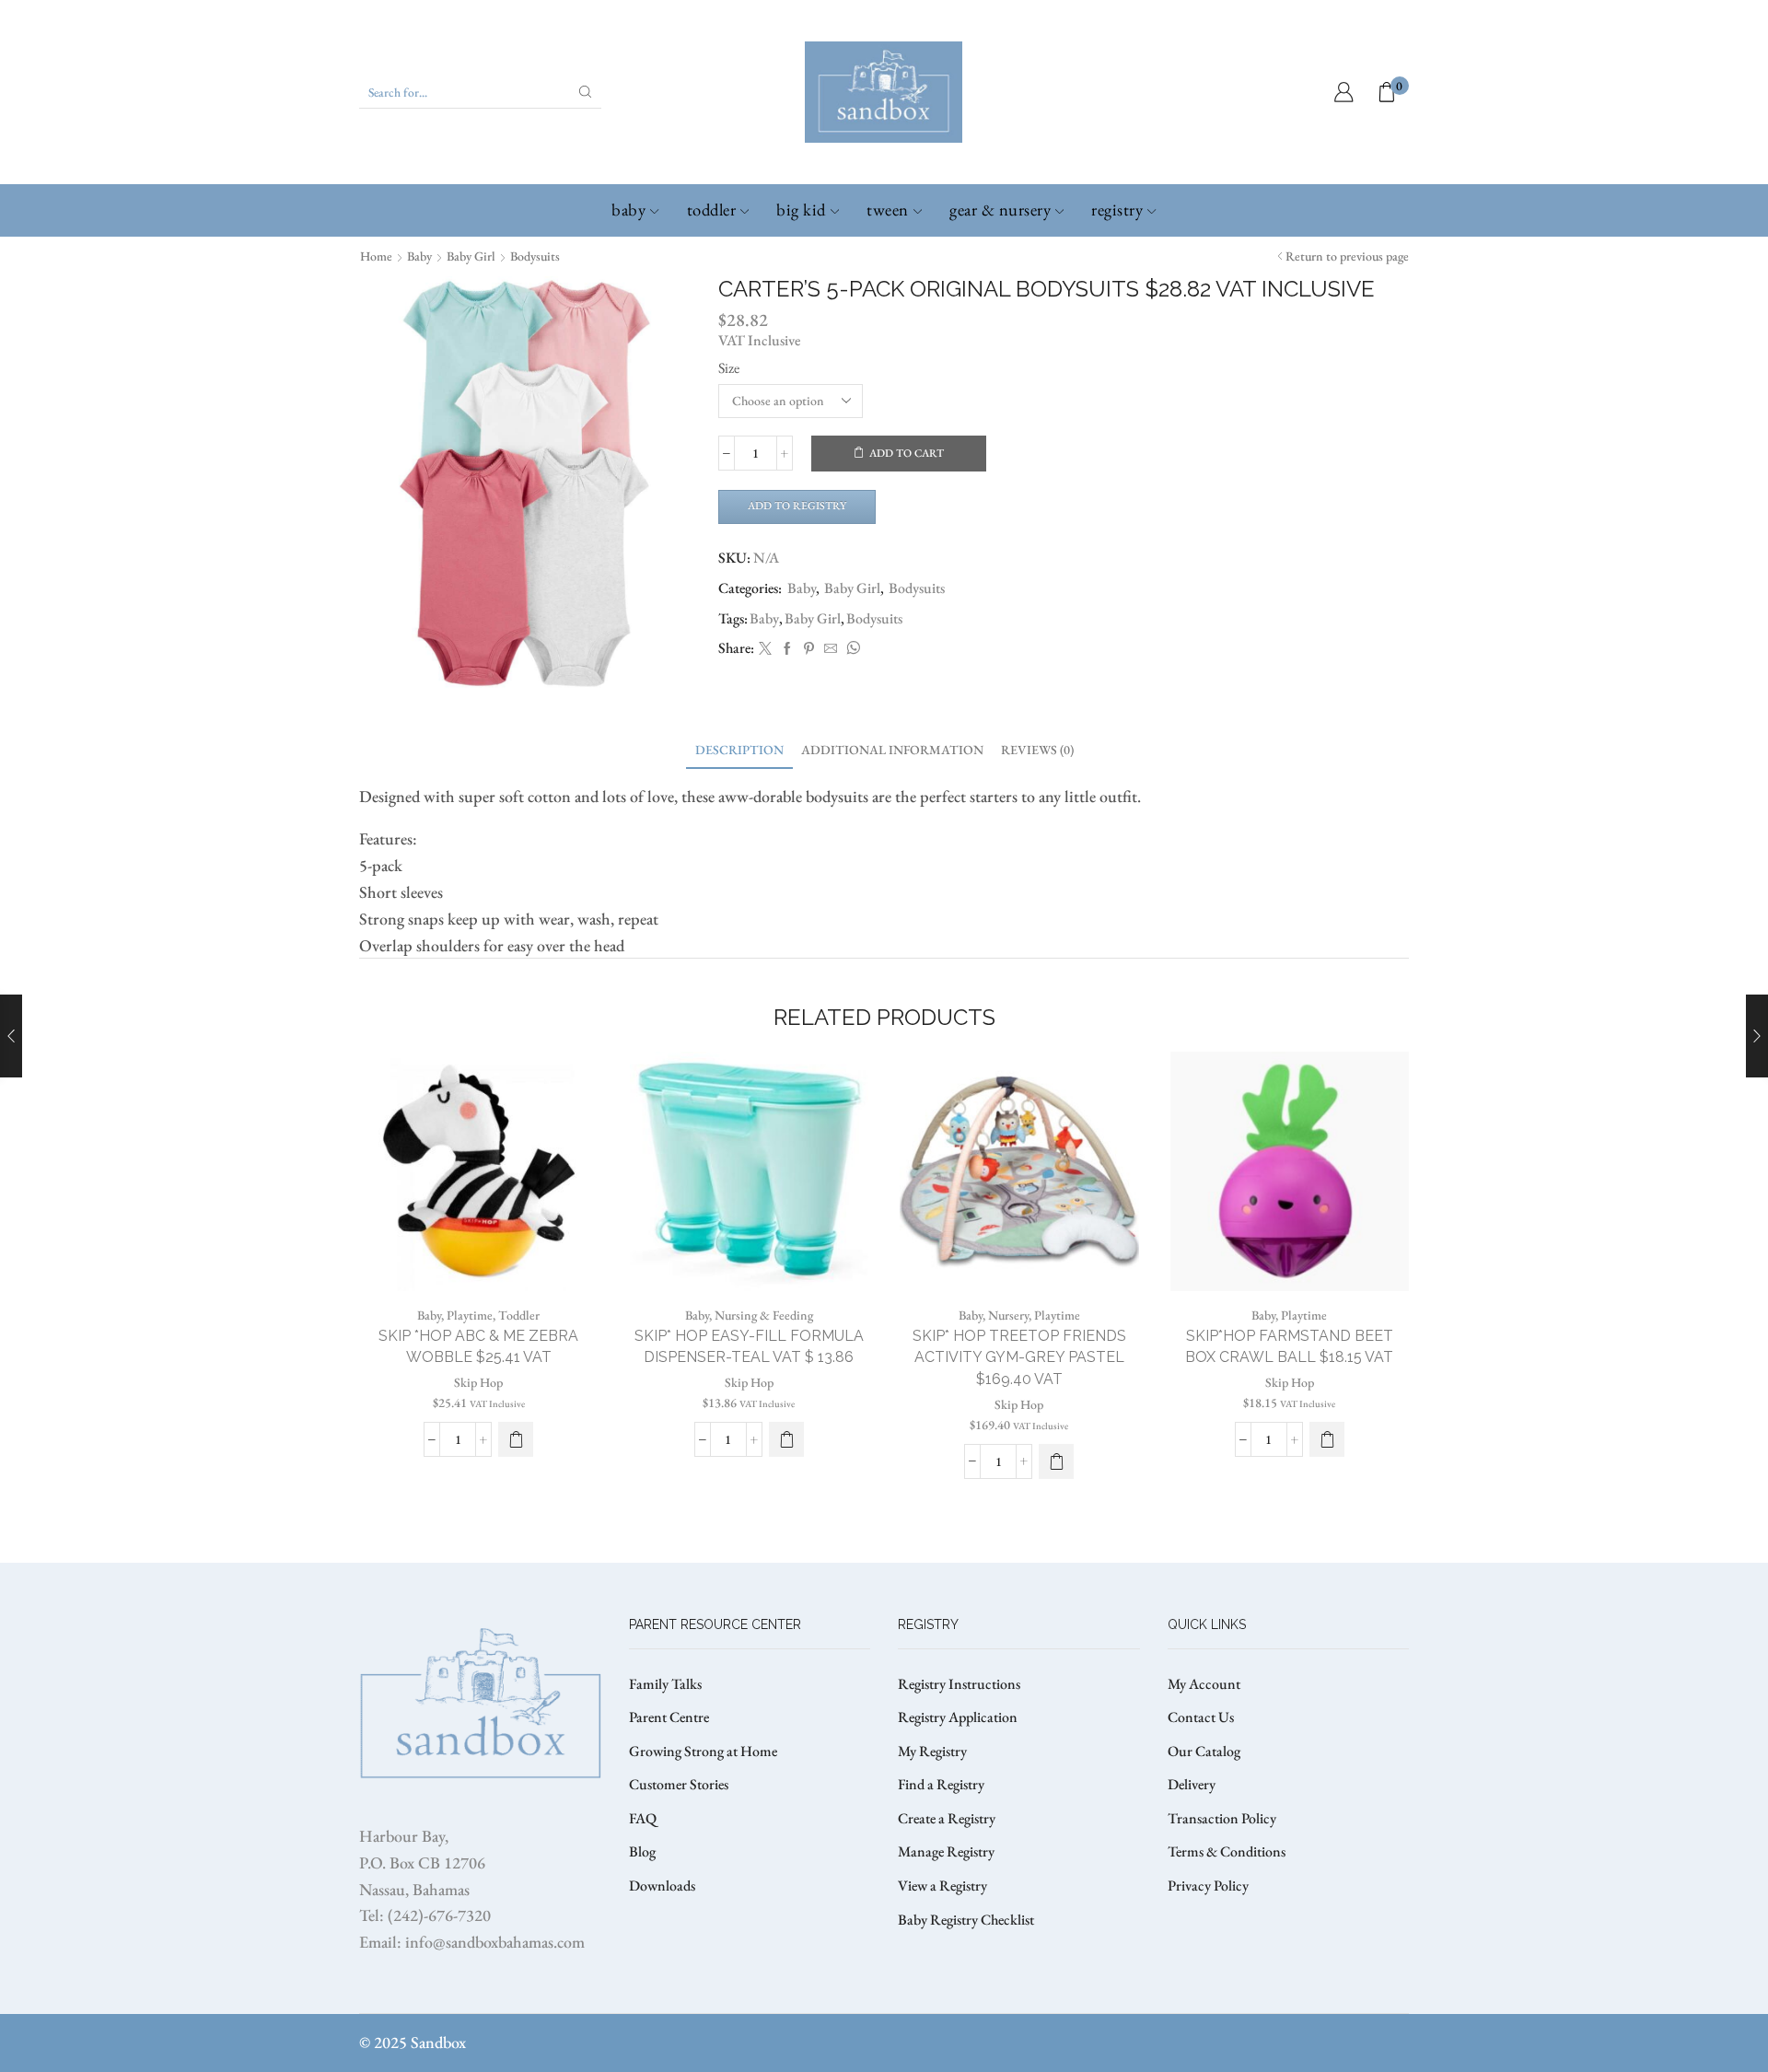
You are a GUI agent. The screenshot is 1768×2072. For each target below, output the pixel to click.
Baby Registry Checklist (966, 1920)
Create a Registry (947, 1818)
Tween (888, 210)
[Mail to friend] (831, 649)
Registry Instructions (959, 1684)
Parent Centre (669, 1717)
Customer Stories (679, 1784)
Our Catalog (1204, 1751)
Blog (642, 1851)
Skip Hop (478, 1382)
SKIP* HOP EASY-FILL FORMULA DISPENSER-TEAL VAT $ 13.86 (749, 1347)
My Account (1204, 1684)
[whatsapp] (851, 649)
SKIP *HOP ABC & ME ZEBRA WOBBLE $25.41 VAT (478, 1347)
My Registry (932, 1751)
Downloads (662, 1886)
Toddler (712, 210)
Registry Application (958, 1717)
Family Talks (665, 1684)
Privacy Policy (1208, 1886)
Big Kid (801, 210)
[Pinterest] (809, 649)
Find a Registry (941, 1784)
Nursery (1008, 1315)
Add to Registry (797, 506)
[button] (516, 1439)
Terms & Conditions (1227, 1851)
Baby (628, 210)
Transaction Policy (1222, 1818)
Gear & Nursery (1000, 210)
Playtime (470, 1315)
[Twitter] (765, 649)
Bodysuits (535, 256)
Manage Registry (946, 1851)
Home (376, 256)
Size (729, 368)
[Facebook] (787, 649)
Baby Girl (471, 256)
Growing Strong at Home (703, 1751)
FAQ (643, 1818)
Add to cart (907, 453)
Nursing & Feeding (764, 1315)
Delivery (1192, 1784)
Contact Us (1201, 1717)
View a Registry (942, 1886)
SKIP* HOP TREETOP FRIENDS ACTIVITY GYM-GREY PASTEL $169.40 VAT (1019, 1358)
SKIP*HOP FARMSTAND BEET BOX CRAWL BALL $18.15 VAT (1289, 1347)
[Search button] (586, 92)
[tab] (739, 750)
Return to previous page (1347, 256)
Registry (1117, 210)
